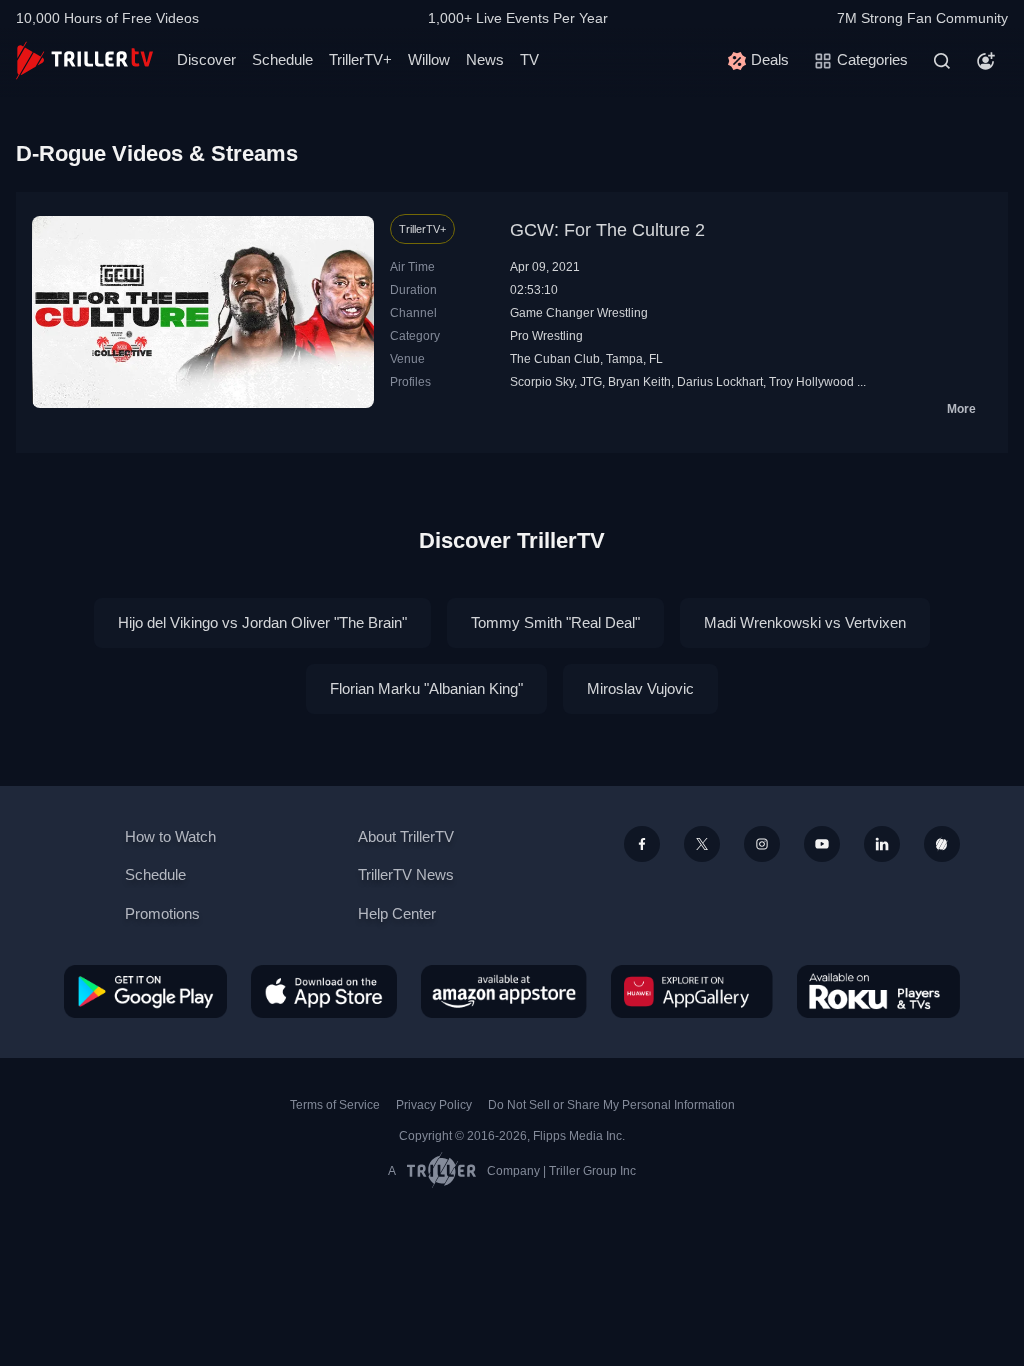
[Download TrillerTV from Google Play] (145, 991)
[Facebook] (642, 844)
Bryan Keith (639, 382)
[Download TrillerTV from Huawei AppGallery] (692, 991)
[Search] (942, 61)
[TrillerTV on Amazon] (504, 991)
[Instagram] (762, 844)
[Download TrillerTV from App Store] (324, 991)
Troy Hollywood (811, 382)
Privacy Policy (434, 1105)
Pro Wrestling (546, 336)
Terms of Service (335, 1105)
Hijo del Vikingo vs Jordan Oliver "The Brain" (262, 622)
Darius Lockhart (720, 382)
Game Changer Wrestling (579, 313)
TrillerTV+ (360, 59)
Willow (429, 59)
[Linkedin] (882, 844)
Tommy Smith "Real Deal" (555, 622)
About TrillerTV (406, 836)
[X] (702, 844)
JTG (591, 382)
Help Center (397, 913)
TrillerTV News (406, 874)
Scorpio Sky (542, 382)
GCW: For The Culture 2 (607, 230)
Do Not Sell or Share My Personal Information (611, 1105)
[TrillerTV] (84, 60)
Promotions (162, 913)
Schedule (282, 59)
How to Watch (170, 836)
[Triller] (942, 844)
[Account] (986, 61)
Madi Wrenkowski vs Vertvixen (805, 622)
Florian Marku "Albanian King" (426, 688)
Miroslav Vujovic (640, 688)
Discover (206, 59)
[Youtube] (822, 844)
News (485, 59)
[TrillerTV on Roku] (878, 991)
